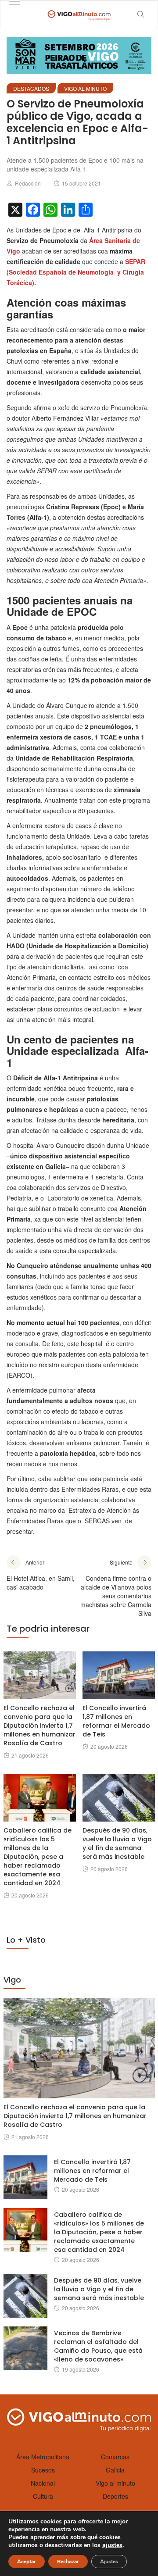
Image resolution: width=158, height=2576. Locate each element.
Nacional (43, 2483)
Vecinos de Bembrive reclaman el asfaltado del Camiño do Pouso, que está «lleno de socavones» (98, 2346)
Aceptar (27, 2562)
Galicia (115, 2470)
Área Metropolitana (43, 2457)
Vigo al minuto (85, 88)
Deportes (115, 2496)
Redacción (28, 183)
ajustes (112, 2545)
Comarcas (115, 2457)
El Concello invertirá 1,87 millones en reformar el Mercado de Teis (116, 1721)
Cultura (43, 2496)
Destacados (31, 88)
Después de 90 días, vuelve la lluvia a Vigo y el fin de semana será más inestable (117, 1844)
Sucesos (43, 2470)
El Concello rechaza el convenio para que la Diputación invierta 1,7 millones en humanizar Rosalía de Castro (39, 1726)
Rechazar (68, 2562)
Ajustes (109, 2562)
